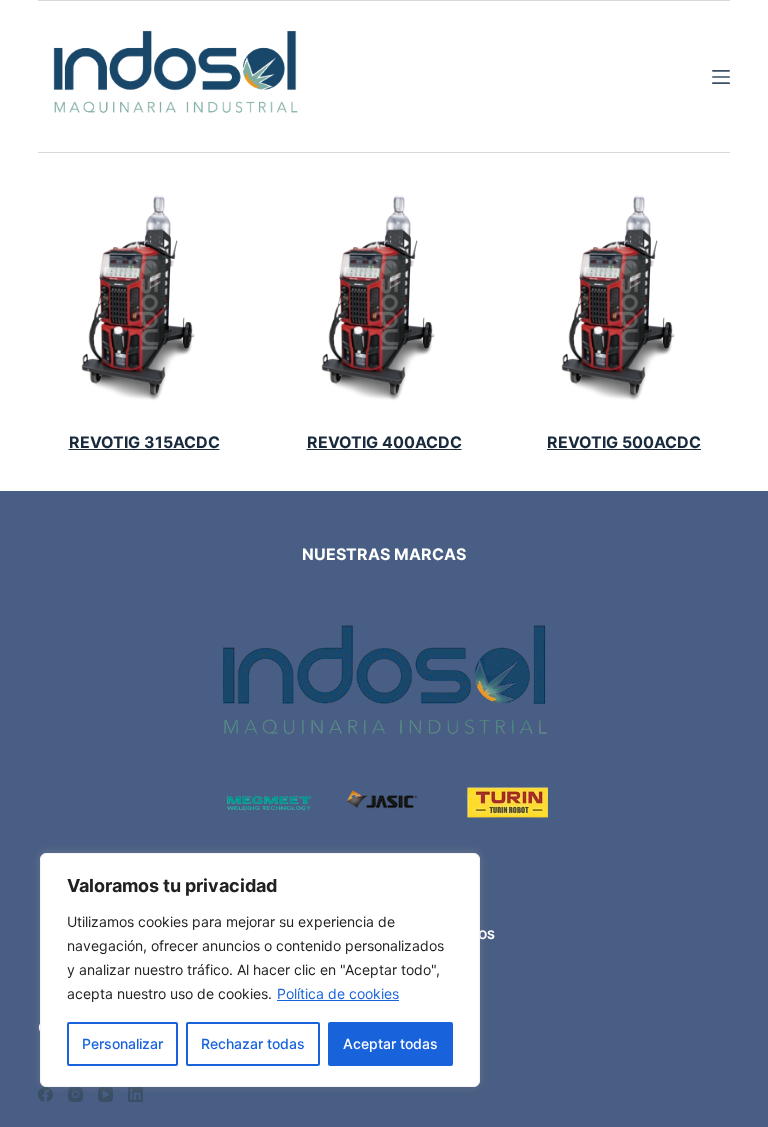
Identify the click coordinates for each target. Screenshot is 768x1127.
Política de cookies (338, 993)
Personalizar (122, 1043)
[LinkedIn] (135, 1094)
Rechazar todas (253, 1043)
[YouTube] (105, 1094)
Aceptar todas (390, 1043)
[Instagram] (75, 1094)
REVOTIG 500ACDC (624, 442)
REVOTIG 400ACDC (384, 442)
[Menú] (721, 77)
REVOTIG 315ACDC (144, 442)
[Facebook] (45, 1094)
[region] (260, 970)
